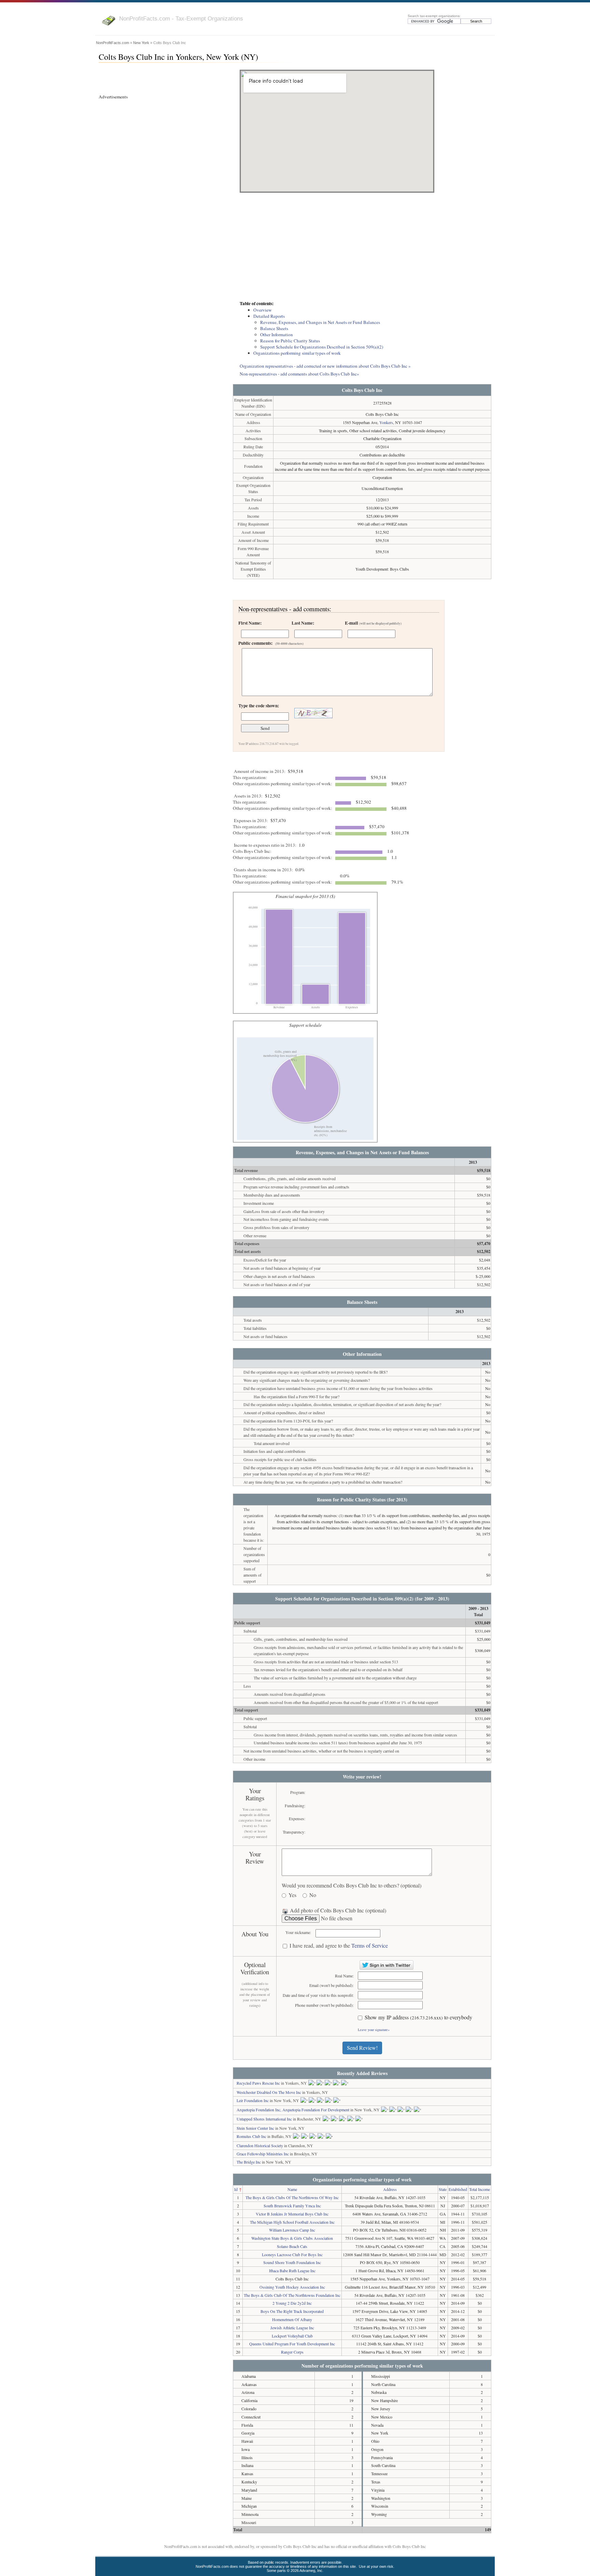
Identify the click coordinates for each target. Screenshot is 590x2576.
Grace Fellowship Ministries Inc (263, 2154)
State (443, 2189)
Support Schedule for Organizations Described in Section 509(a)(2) (322, 347)
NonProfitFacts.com (113, 43)
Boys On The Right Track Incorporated (292, 2311)
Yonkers (386, 422)
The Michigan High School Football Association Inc (292, 2222)
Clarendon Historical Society (260, 2145)
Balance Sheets (274, 328)
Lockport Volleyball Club (292, 2336)
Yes (292, 1895)
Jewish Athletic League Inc (292, 2328)
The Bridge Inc (249, 2162)
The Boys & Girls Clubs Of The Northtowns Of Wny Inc (292, 2197)
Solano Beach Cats (292, 2246)
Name (292, 2189)
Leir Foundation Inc (253, 2100)
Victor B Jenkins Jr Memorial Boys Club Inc (292, 2214)
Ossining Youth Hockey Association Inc (292, 2287)
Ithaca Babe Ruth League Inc (292, 2271)
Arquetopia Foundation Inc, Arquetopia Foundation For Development (293, 2110)
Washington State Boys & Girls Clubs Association (292, 2238)
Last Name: (303, 623)
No (313, 1895)
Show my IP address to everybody (418, 2018)
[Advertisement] (362, 247)
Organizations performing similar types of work (297, 353)
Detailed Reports (269, 316)
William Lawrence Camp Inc (292, 2230)
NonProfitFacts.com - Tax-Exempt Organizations (181, 18)
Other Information (277, 335)
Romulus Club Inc (251, 2136)
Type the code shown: (259, 706)
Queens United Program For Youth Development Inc (292, 2344)
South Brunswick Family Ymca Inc (292, 2206)
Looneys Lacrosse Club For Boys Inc (292, 2254)
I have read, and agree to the (339, 1946)
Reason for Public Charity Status (290, 341)
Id (236, 2189)
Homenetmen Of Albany (292, 2319)
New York (141, 43)
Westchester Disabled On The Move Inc (269, 2092)
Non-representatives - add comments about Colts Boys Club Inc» (299, 374)
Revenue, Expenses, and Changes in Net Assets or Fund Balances (320, 322)
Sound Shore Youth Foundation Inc (292, 2262)
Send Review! (362, 2048)
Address (390, 2189)
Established (458, 2189)
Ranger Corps (292, 2352)
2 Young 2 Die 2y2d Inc (292, 2303)
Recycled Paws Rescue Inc (258, 2083)
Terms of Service (370, 1945)
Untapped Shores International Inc (264, 2119)
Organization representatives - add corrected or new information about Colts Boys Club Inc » (325, 366)
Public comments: (271, 643)
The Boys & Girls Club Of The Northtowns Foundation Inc (292, 2295)
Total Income (480, 2189)
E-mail (373, 623)
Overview (263, 310)
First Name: (250, 623)
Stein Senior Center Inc (255, 2128)
